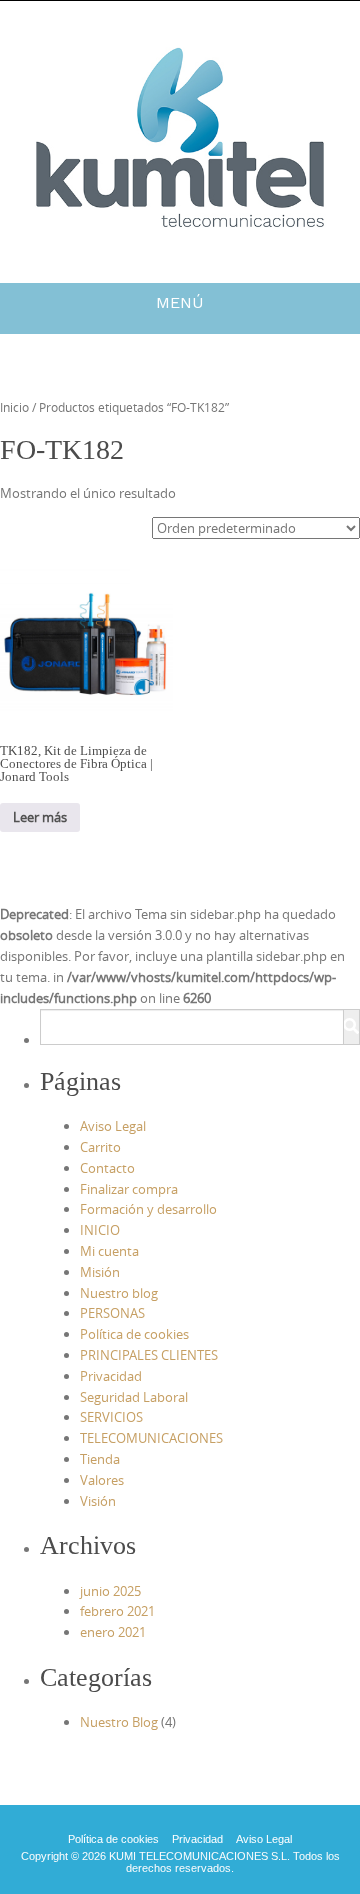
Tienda (100, 1459)
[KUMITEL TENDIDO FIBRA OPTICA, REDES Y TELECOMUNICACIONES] (180, 138)
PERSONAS (112, 1313)
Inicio (14, 407)
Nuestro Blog (119, 1722)
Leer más (40, 817)
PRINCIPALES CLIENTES (149, 1355)
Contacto (107, 1168)
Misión (100, 1272)
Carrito (100, 1147)
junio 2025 (110, 1591)
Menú (180, 302)
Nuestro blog (119, 1293)
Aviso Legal (113, 1126)
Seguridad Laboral (134, 1397)
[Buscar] (351, 1027)
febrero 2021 (117, 1611)
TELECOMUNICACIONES (151, 1438)
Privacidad (111, 1376)
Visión (98, 1501)
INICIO (100, 1230)
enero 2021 (113, 1632)
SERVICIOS (111, 1417)
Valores (102, 1480)
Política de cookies (134, 1334)
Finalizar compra (129, 1189)
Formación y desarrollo (148, 1209)
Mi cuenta (109, 1251)
